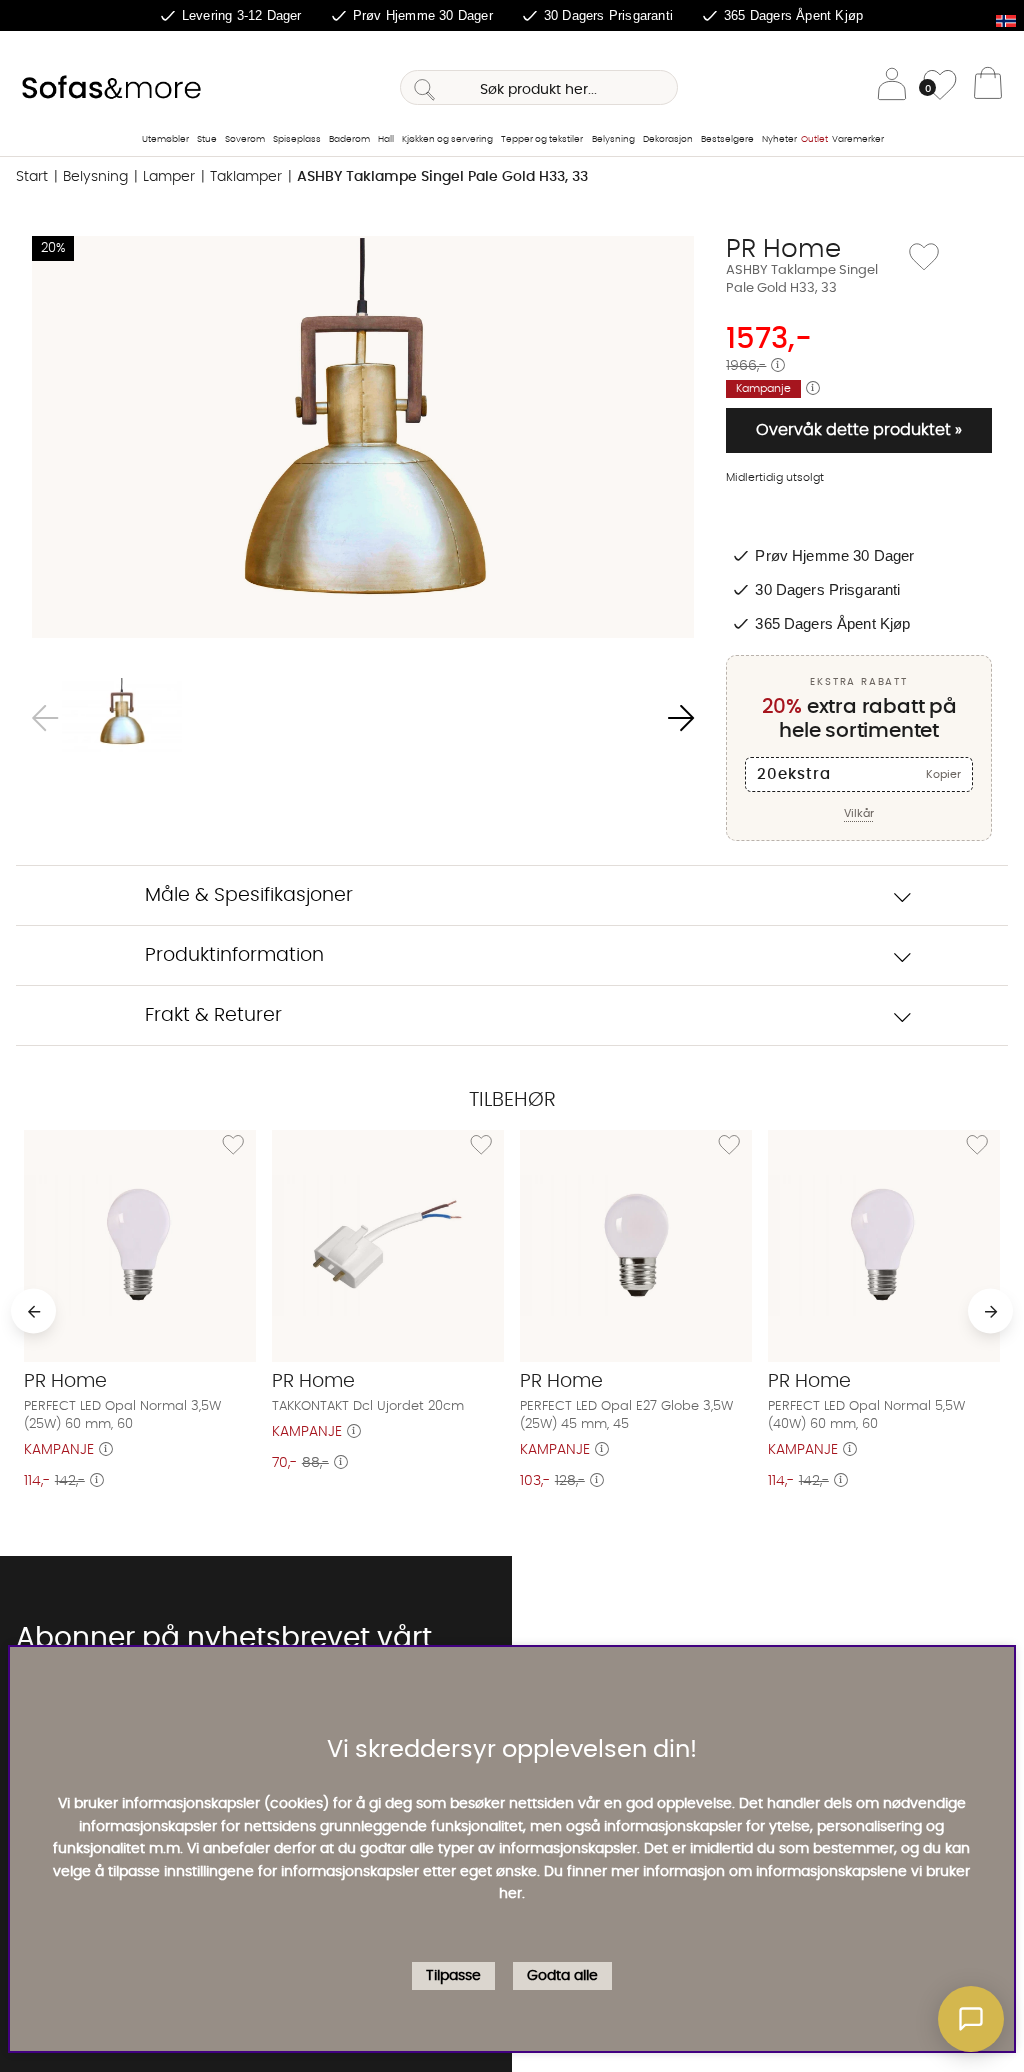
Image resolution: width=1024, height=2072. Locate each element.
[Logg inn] (892, 87)
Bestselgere (727, 139)
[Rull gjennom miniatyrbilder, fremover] (681, 718)
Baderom (349, 139)
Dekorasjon (668, 139)
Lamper (169, 177)
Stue (207, 139)
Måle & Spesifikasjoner (249, 895)
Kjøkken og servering (447, 139)
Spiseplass (297, 139)
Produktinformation (234, 955)
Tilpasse (453, 1976)
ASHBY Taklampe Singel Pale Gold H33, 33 (442, 177)
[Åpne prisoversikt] (778, 366)
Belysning (613, 139)
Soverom (245, 139)
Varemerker (858, 139)
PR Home (783, 249)
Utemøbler (165, 139)
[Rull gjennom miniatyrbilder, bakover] (45, 718)
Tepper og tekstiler (542, 139)
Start (32, 177)
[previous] (33, 1311)
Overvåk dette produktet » (859, 430)
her (510, 1894)
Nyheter (779, 139)
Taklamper (246, 177)
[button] (971, 2019)
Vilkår (859, 813)
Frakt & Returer (213, 1015)
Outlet (814, 139)
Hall (386, 139)
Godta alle (562, 1976)
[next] (990, 1311)
